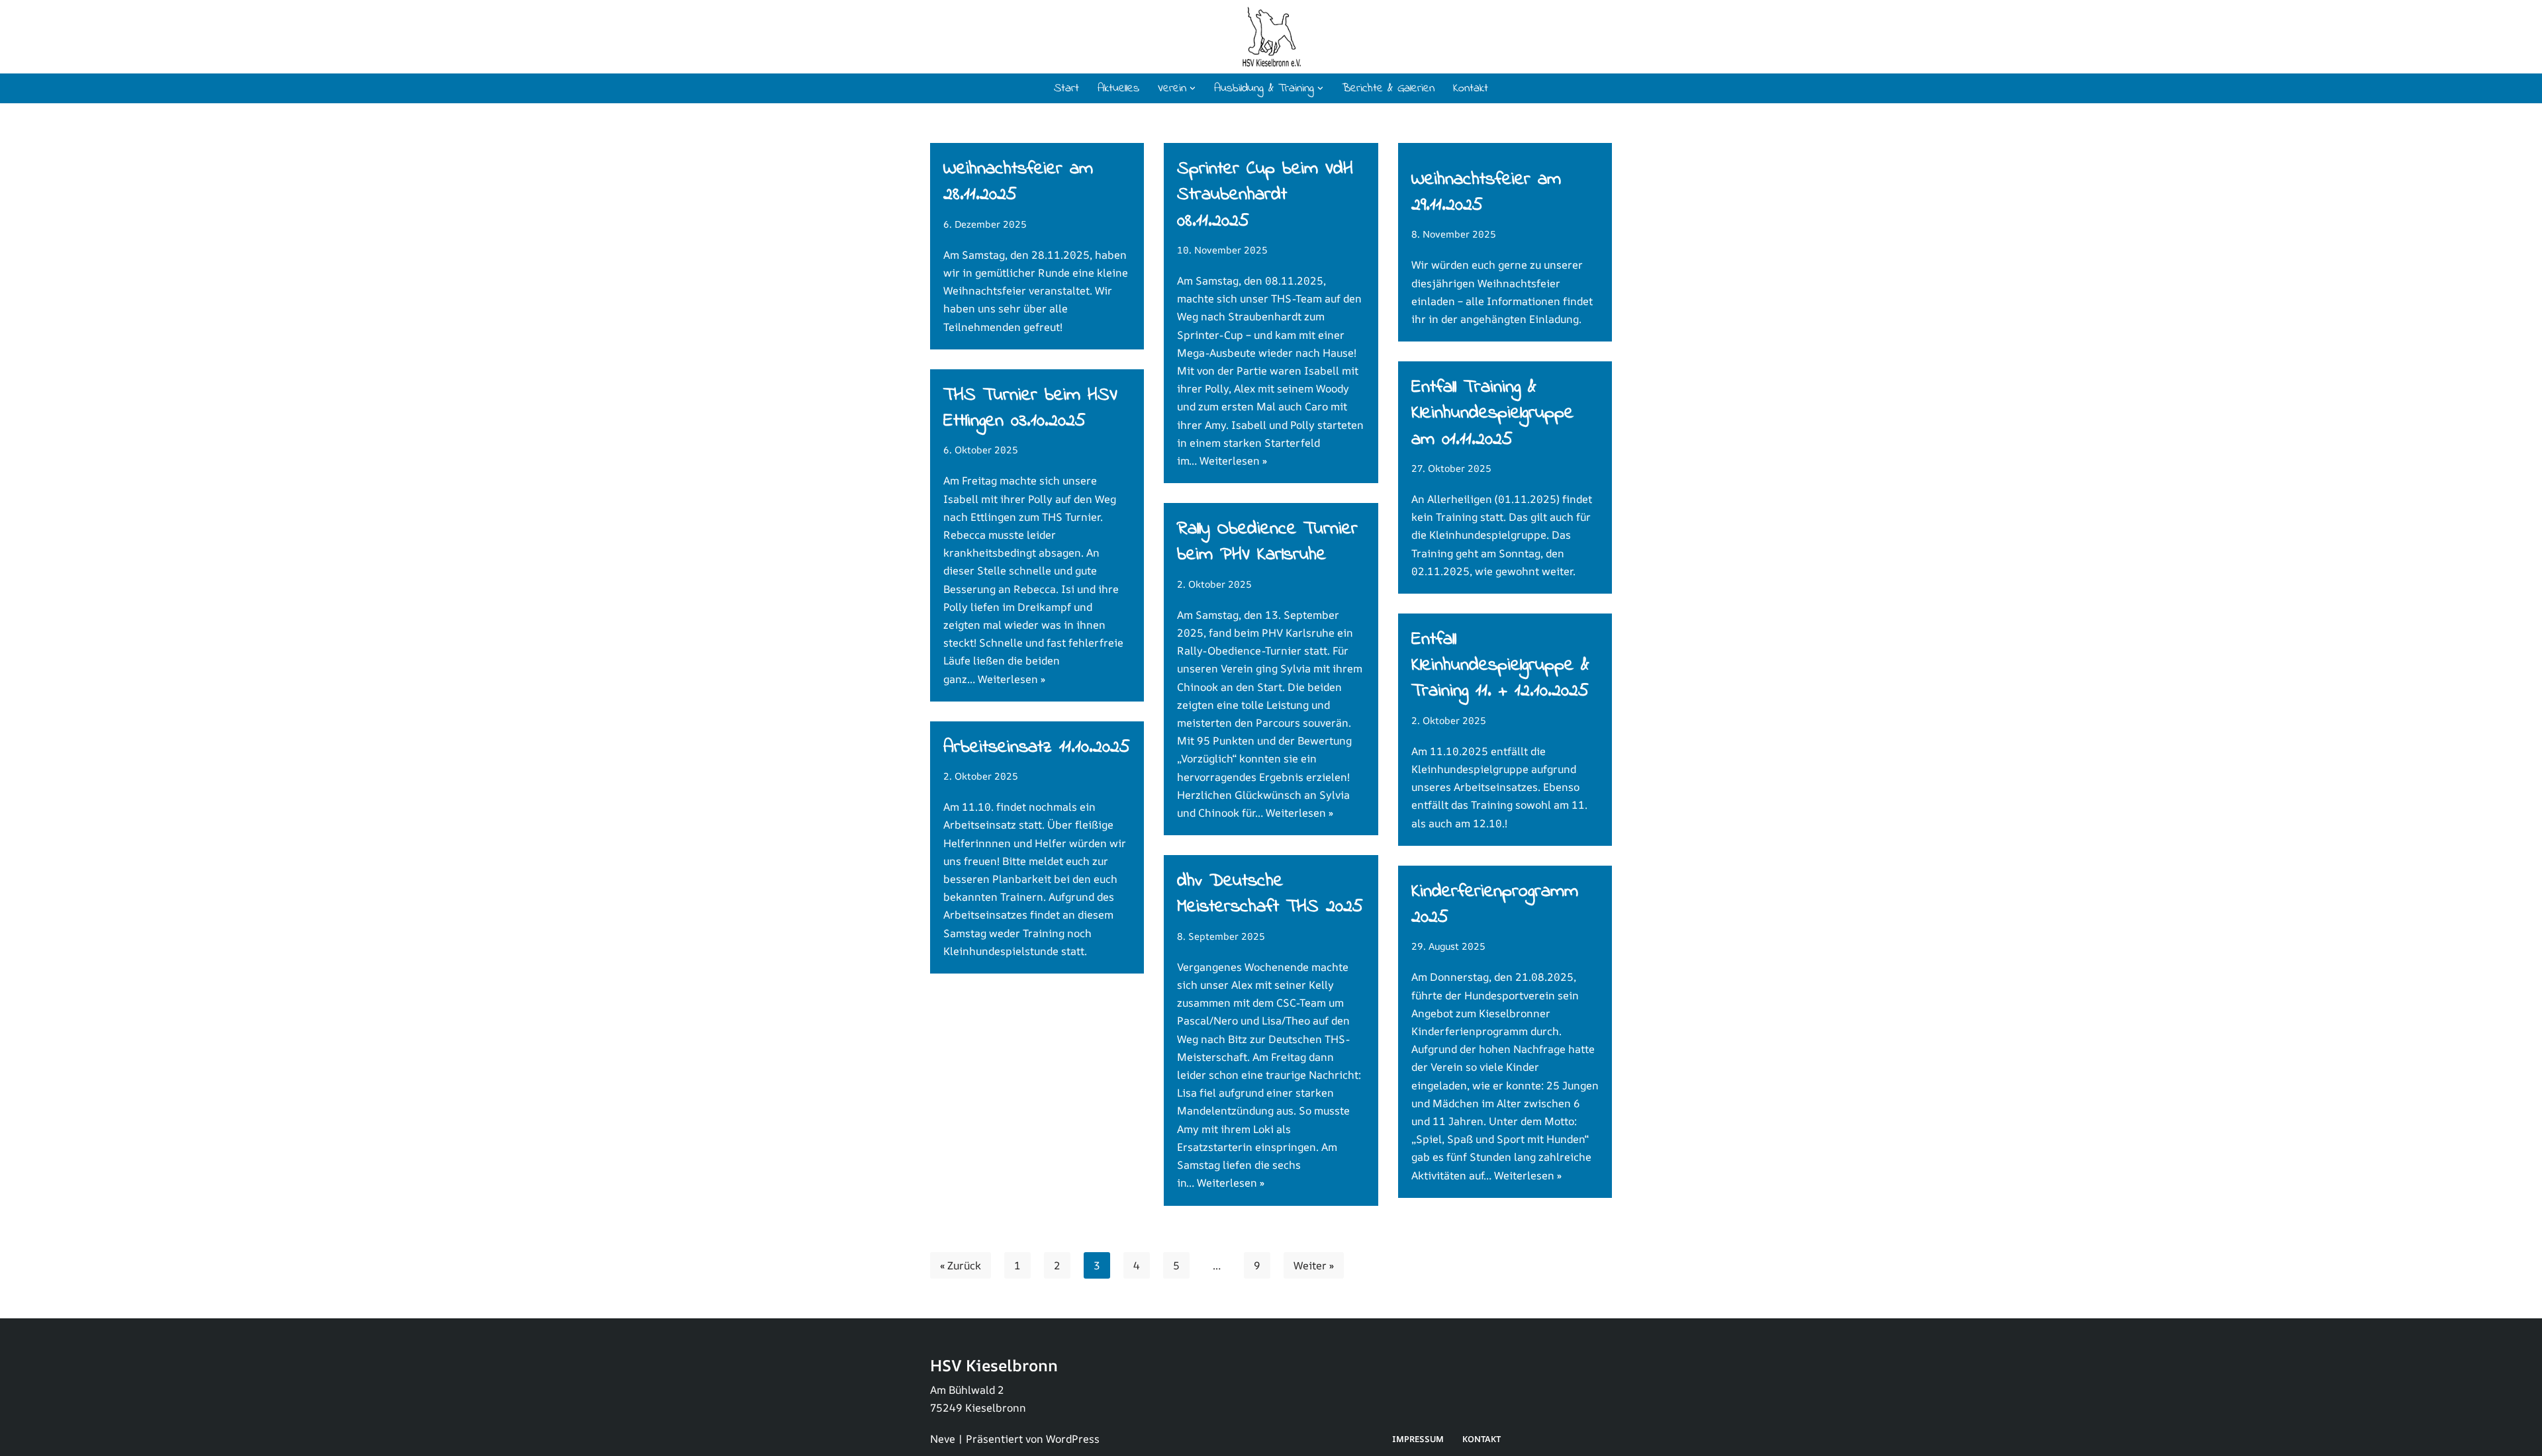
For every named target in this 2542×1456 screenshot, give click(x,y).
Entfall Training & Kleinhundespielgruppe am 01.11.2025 (1492, 413)
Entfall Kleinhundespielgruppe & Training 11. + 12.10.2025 (1500, 665)
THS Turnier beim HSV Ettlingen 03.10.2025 (1030, 408)
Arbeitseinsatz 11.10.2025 (1037, 748)
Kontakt (1471, 89)
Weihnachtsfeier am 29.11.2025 (1486, 193)
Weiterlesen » (1233, 461)
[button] (1193, 88)
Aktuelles (1118, 89)
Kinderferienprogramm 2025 (1495, 905)
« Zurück (961, 1265)
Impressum (1418, 1439)
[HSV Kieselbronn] (1271, 37)
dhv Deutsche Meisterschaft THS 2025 (1270, 894)
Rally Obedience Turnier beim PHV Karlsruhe (1267, 542)
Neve (943, 1439)
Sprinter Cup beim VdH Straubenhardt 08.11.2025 (1265, 195)
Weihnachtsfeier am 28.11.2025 (1018, 182)
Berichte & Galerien (1388, 89)
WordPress (1073, 1439)
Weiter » (1314, 1265)
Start (1066, 89)
